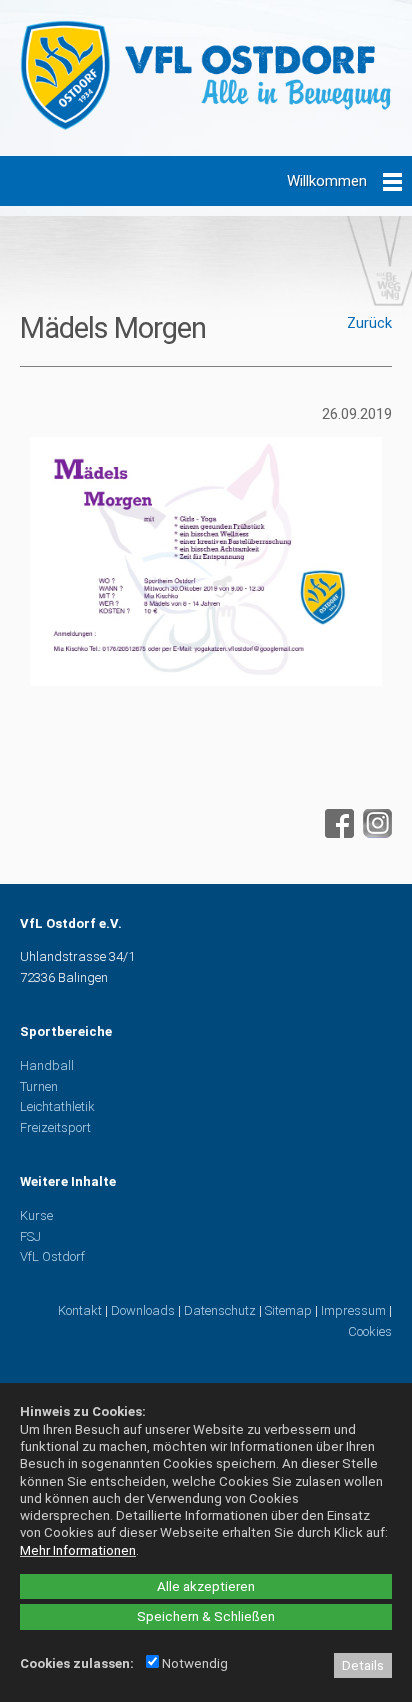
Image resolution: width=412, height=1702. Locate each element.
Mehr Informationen (78, 1550)
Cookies (370, 1331)
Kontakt (80, 1310)
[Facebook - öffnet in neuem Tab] (337, 833)
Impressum (353, 1310)
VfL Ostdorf (52, 1256)
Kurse (36, 1215)
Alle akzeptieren (206, 1586)
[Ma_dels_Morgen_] (206, 691)
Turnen (39, 1086)
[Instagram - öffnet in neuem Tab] (375, 833)
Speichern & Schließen (206, 1616)
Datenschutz (220, 1310)
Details (363, 1665)
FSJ (30, 1236)
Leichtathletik (57, 1106)
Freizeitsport (55, 1127)
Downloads (143, 1310)
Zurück (369, 323)
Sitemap (288, 1310)
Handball (47, 1065)
